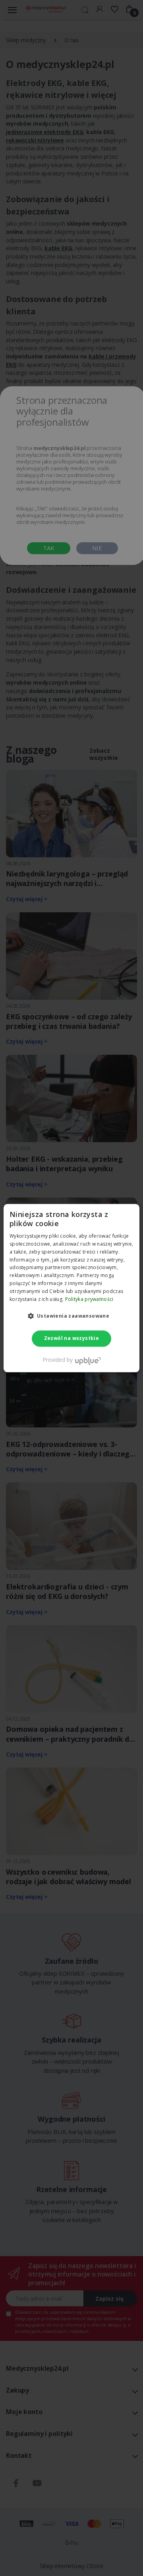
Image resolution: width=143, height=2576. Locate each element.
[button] (72, 1316)
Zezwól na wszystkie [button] (72, 1339)
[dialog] (71, 1288)
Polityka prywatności (89, 1299)
